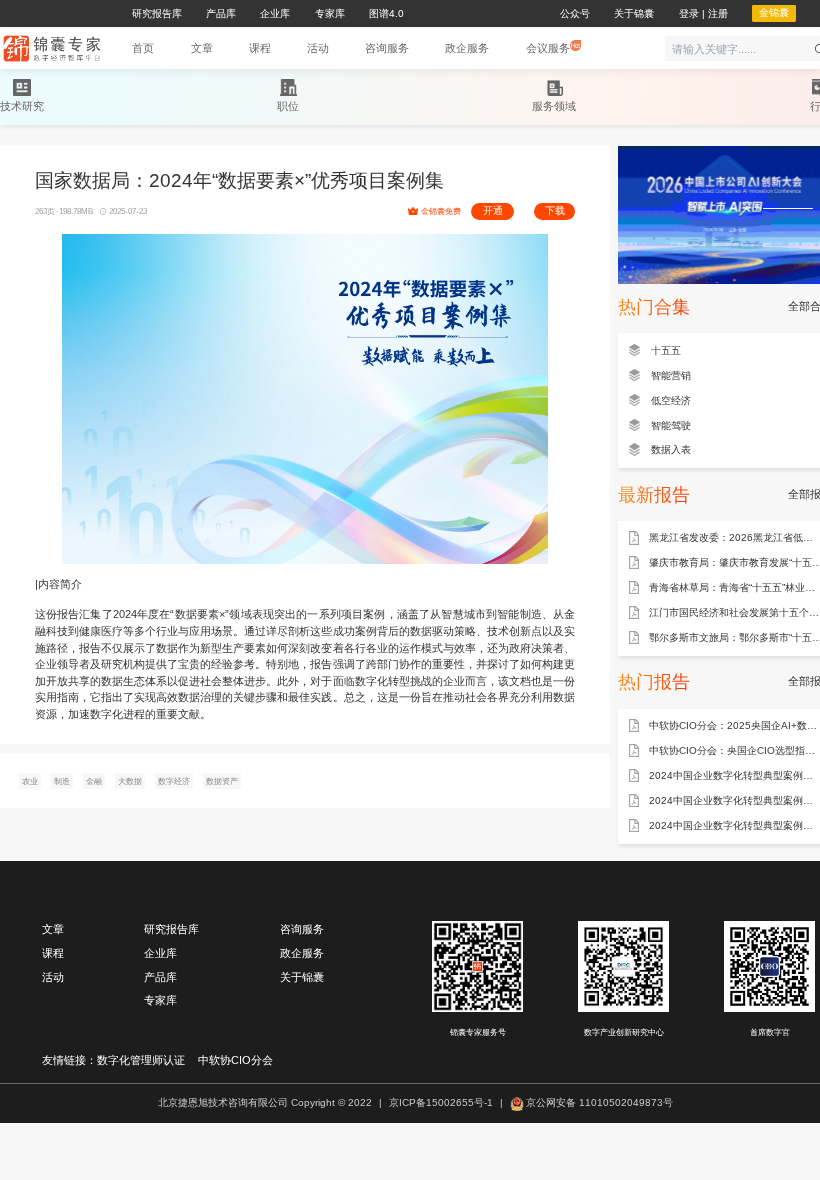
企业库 (160, 953)
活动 (53, 977)
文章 (53, 929)
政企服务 (302, 953)
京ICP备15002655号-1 (441, 1102)
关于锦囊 (302, 977)
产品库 (160, 977)
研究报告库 (171, 929)
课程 (53, 953)
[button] (202, 48)
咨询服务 (302, 929)
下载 (555, 210)
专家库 (160, 1000)
